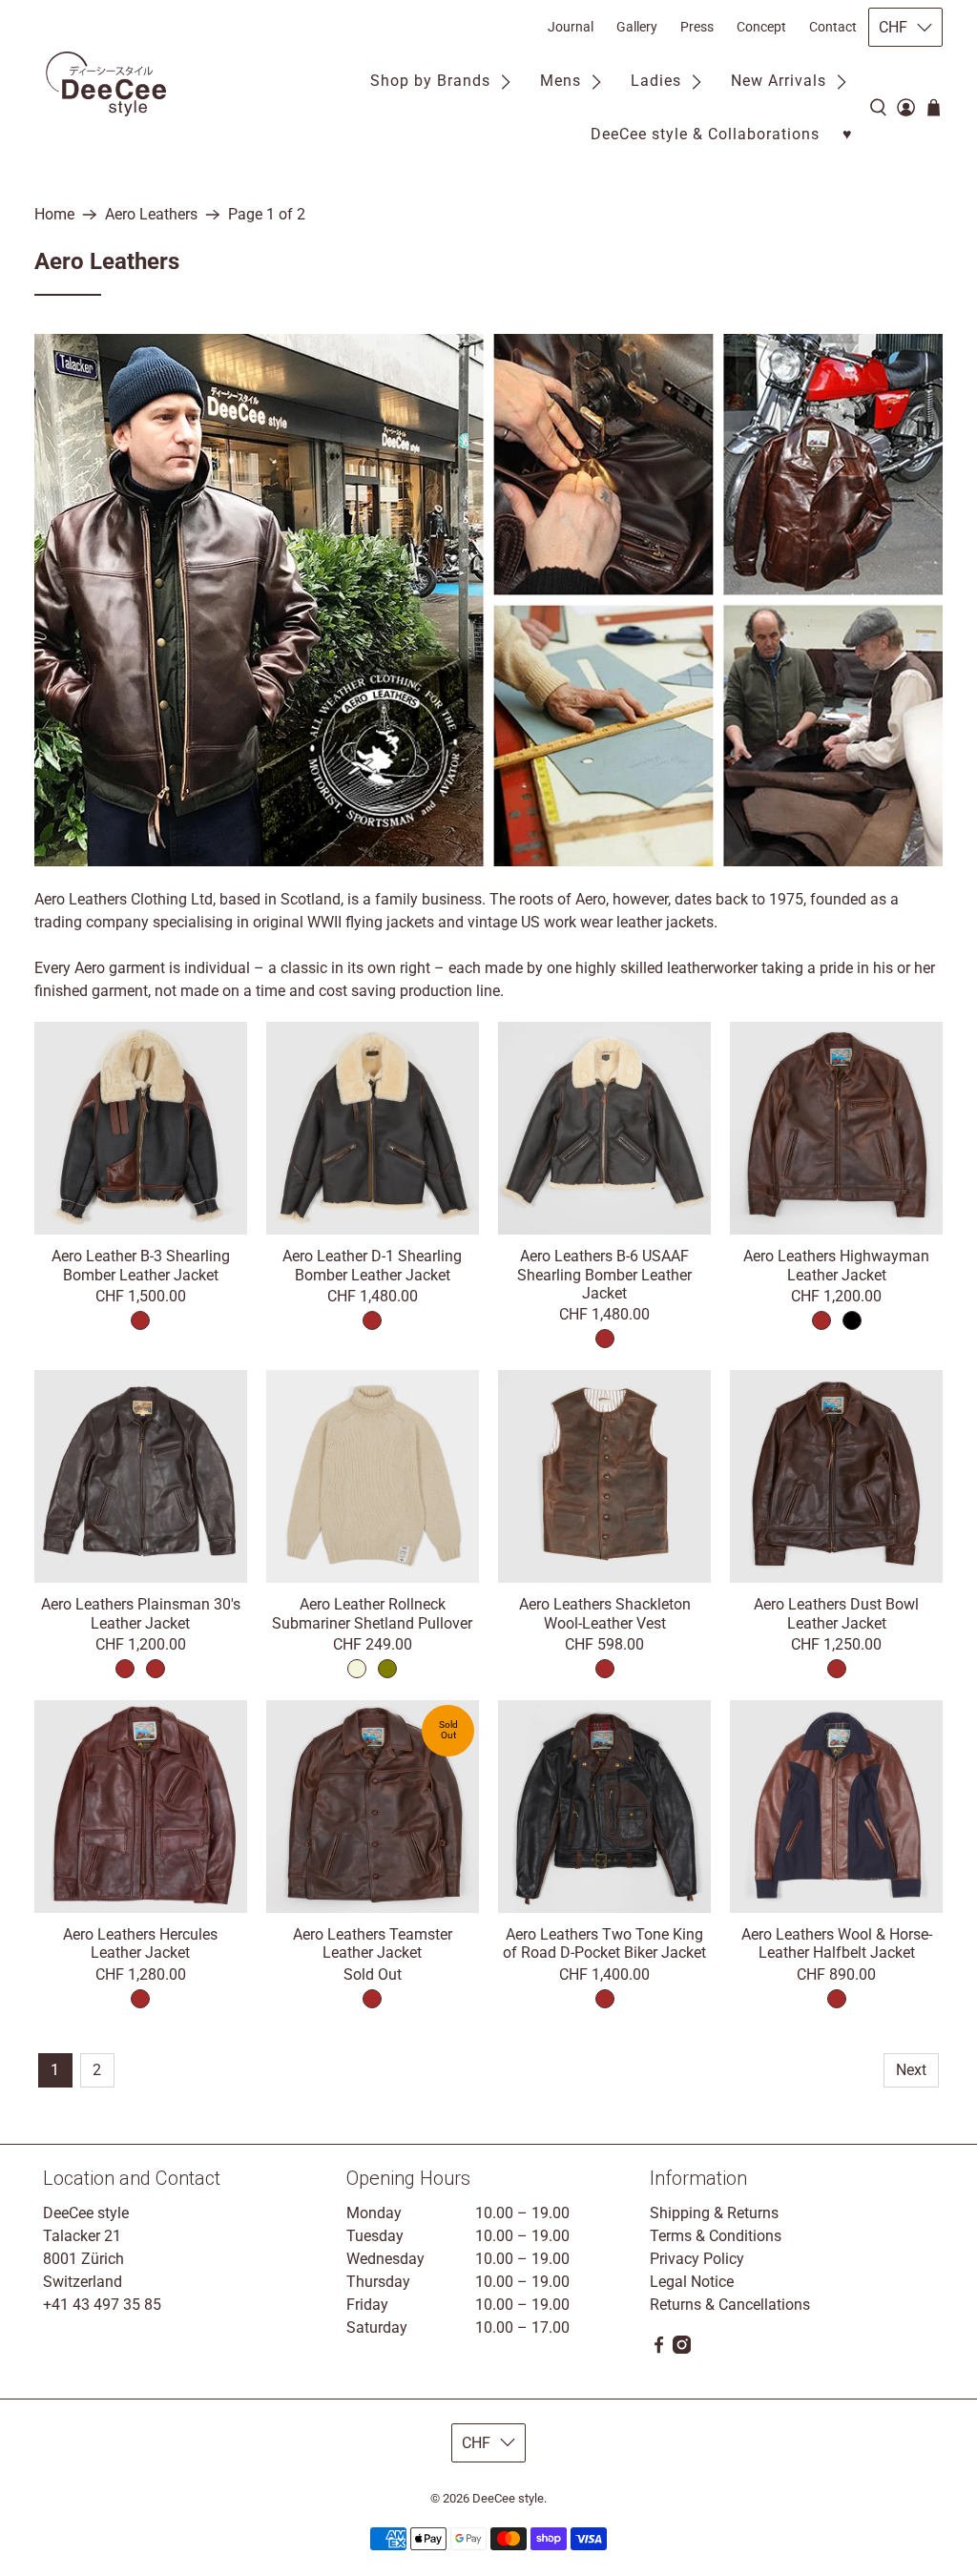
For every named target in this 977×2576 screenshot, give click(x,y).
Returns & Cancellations (730, 2305)
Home (54, 215)
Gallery (637, 27)
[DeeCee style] (106, 84)
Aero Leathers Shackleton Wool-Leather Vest (605, 1613)
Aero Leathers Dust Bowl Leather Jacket (836, 1613)
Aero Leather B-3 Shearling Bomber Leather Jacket (141, 1265)
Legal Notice (692, 2282)
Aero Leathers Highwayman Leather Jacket (836, 1265)
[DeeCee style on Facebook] (659, 2348)
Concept (761, 27)
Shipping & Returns (714, 2213)
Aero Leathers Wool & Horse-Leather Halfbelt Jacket (837, 1943)
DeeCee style (508, 2498)
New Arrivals (779, 81)
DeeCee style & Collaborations (705, 134)
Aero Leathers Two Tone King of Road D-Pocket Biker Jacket (604, 1943)
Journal (571, 27)
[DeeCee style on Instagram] (682, 2348)
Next (911, 2070)
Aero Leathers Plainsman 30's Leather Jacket (141, 1613)
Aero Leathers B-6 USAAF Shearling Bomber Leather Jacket (604, 1274)
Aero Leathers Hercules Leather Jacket (140, 1943)
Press (697, 27)
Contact (833, 27)
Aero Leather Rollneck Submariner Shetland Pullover (372, 1613)
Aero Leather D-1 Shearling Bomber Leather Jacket (372, 1265)
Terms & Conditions (716, 2236)
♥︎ (848, 134)
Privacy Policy (697, 2259)
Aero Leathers (151, 215)
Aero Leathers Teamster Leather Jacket (373, 1943)
